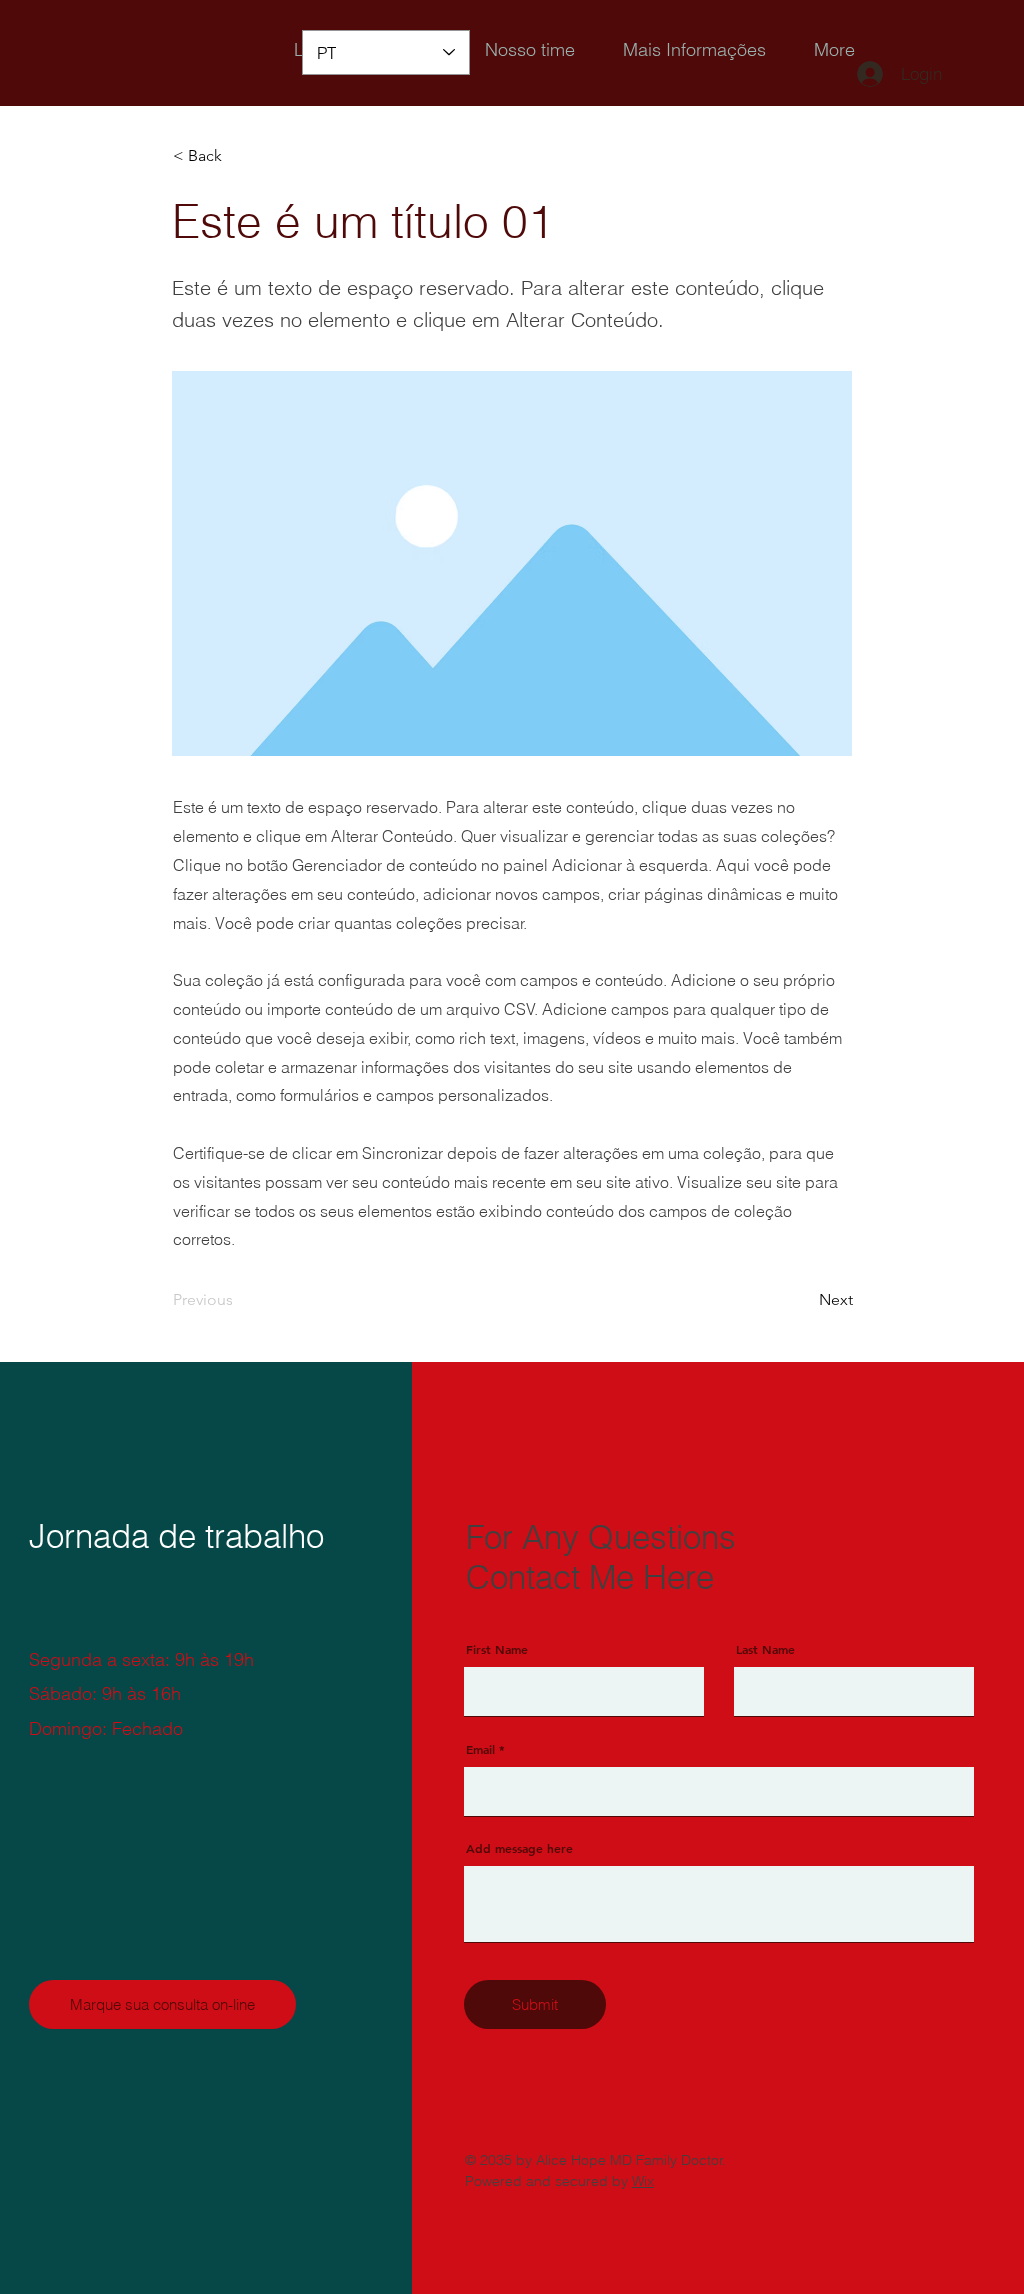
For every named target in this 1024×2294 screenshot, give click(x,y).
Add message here (519, 1848)
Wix (643, 2181)
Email (480, 1749)
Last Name (765, 1649)
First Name (497, 1649)
